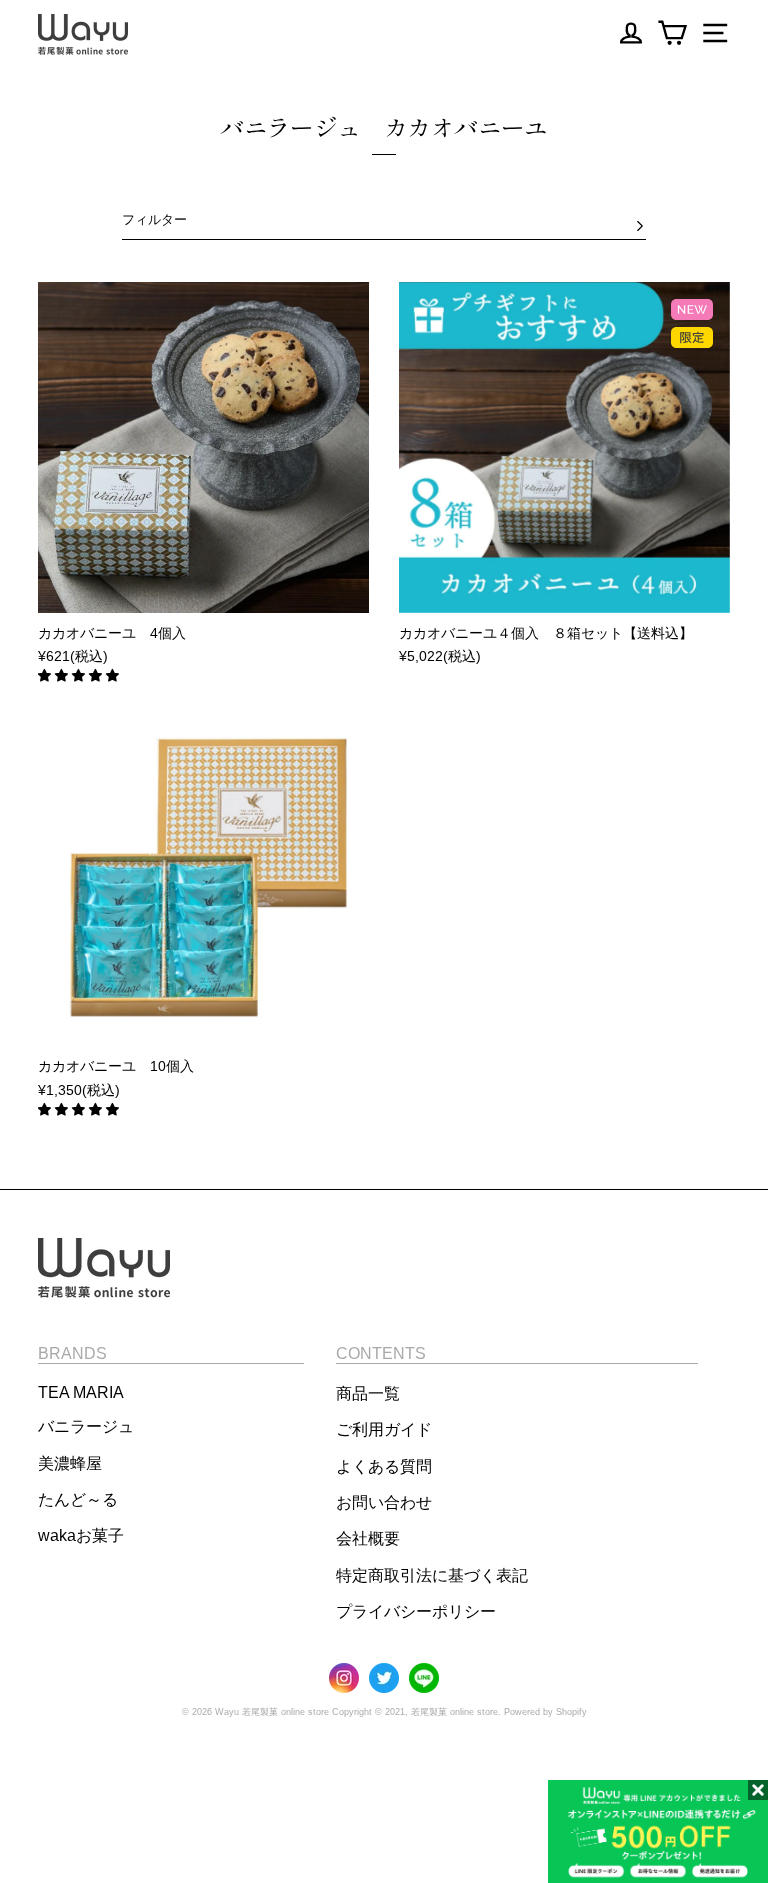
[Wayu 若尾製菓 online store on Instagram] (344, 1679)
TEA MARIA (81, 1392)
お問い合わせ (384, 1502)
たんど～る (78, 1499)
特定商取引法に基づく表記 (432, 1575)
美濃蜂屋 (70, 1463)
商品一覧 (368, 1393)
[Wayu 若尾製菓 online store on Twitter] (384, 1679)
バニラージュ (86, 1426)
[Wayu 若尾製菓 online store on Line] (424, 1679)
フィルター (154, 219)
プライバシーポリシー (416, 1611)
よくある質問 (384, 1466)
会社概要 (368, 1538)
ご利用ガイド (384, 1429)
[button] (80, 675)
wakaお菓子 (81, 1535)
